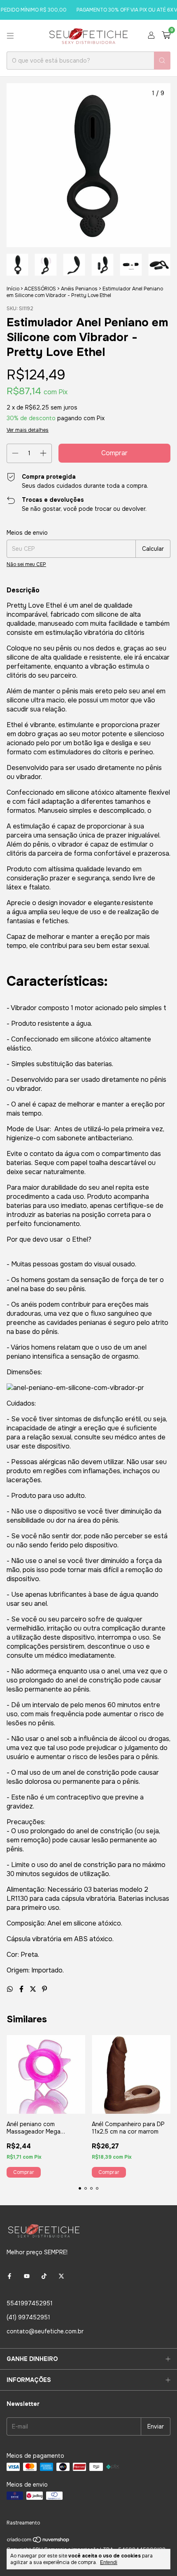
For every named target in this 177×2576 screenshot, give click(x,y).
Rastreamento (23, 2523)
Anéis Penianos (79, 289)
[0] (166, 36)
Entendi (109, 2562)
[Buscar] (162, 61)
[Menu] (10, 36)
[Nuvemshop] (38, 2541)
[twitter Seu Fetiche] (61, 2276)
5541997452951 (30, 2303)
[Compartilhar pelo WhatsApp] (11, 1989)
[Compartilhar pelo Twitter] (34, 1989)
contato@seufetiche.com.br (45, 2331)
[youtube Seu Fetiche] (27, 2276)
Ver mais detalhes (28, 430)
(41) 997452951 (28, 2317)
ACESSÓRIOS (40, 289)
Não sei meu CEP (26, 564)
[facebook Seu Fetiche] (9, 2276)
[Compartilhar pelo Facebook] (22, 1989)
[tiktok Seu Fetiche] (44, 2276)
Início (13, 289)
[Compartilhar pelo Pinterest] (44, 1989)
